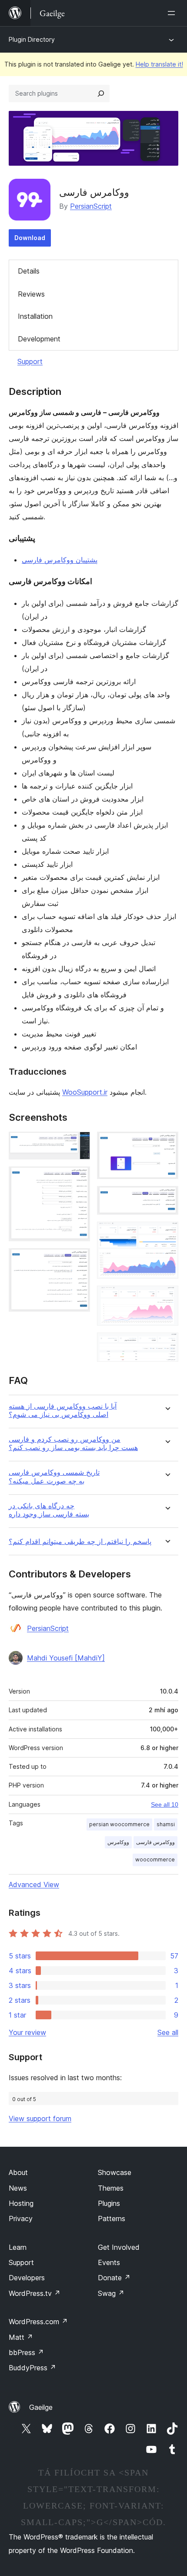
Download (30, 238)
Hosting (21, 2203)
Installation (35, 316)
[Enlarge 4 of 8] (167, 1143)
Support (30, 361)
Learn (18, 2247)
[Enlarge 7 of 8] (167, 1297)
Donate (114, 2278)
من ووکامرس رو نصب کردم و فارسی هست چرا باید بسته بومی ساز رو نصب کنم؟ (73, 1443)
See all (168, 2032)
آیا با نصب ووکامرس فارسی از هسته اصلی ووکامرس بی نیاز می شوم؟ (63, 1410)
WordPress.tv (35, 2293)
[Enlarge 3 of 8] (78, 1260)
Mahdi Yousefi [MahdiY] (66, 1658)
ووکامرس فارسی (155, 1842)
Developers (27, 2278)
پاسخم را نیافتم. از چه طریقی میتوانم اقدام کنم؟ (80, 1542)
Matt (21, 2337)
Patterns (112, 2219)
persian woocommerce (119, 1824)
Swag (111, 2293)
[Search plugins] (101, 94)
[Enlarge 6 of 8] (167, 1233)
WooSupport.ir (85, 1092)
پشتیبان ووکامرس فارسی (60, 560)
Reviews (31, 294)
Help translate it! (159, 64)
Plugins (109, 2203)
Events (109, 2262)
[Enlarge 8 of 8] (167, 1344)
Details (29, 271)
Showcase (115, 2172)
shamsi (166, 1824)
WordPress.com (38, 2322)
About (18, 2172)
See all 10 (165, 1804)
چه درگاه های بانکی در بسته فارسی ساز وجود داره (49, 1510)
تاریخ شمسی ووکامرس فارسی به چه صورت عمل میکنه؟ (54, 1477)
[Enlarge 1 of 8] (78, 1143)
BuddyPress (32, 2368)
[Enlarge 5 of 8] (167, 1198)
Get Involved (119, 2247)
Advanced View (34, 1884)
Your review (27, 2032)
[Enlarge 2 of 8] (78, 1178)
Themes (111, 2188)
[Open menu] (173, 13)
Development (39, 339)
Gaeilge (41, 2407)
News (18, 2188)
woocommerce (155, 1859)
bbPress (26, 2352)
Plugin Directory (32, 39)
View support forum (40, 2118)
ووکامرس (118, 1842)
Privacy (21, 2219)
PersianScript (91, 206)
